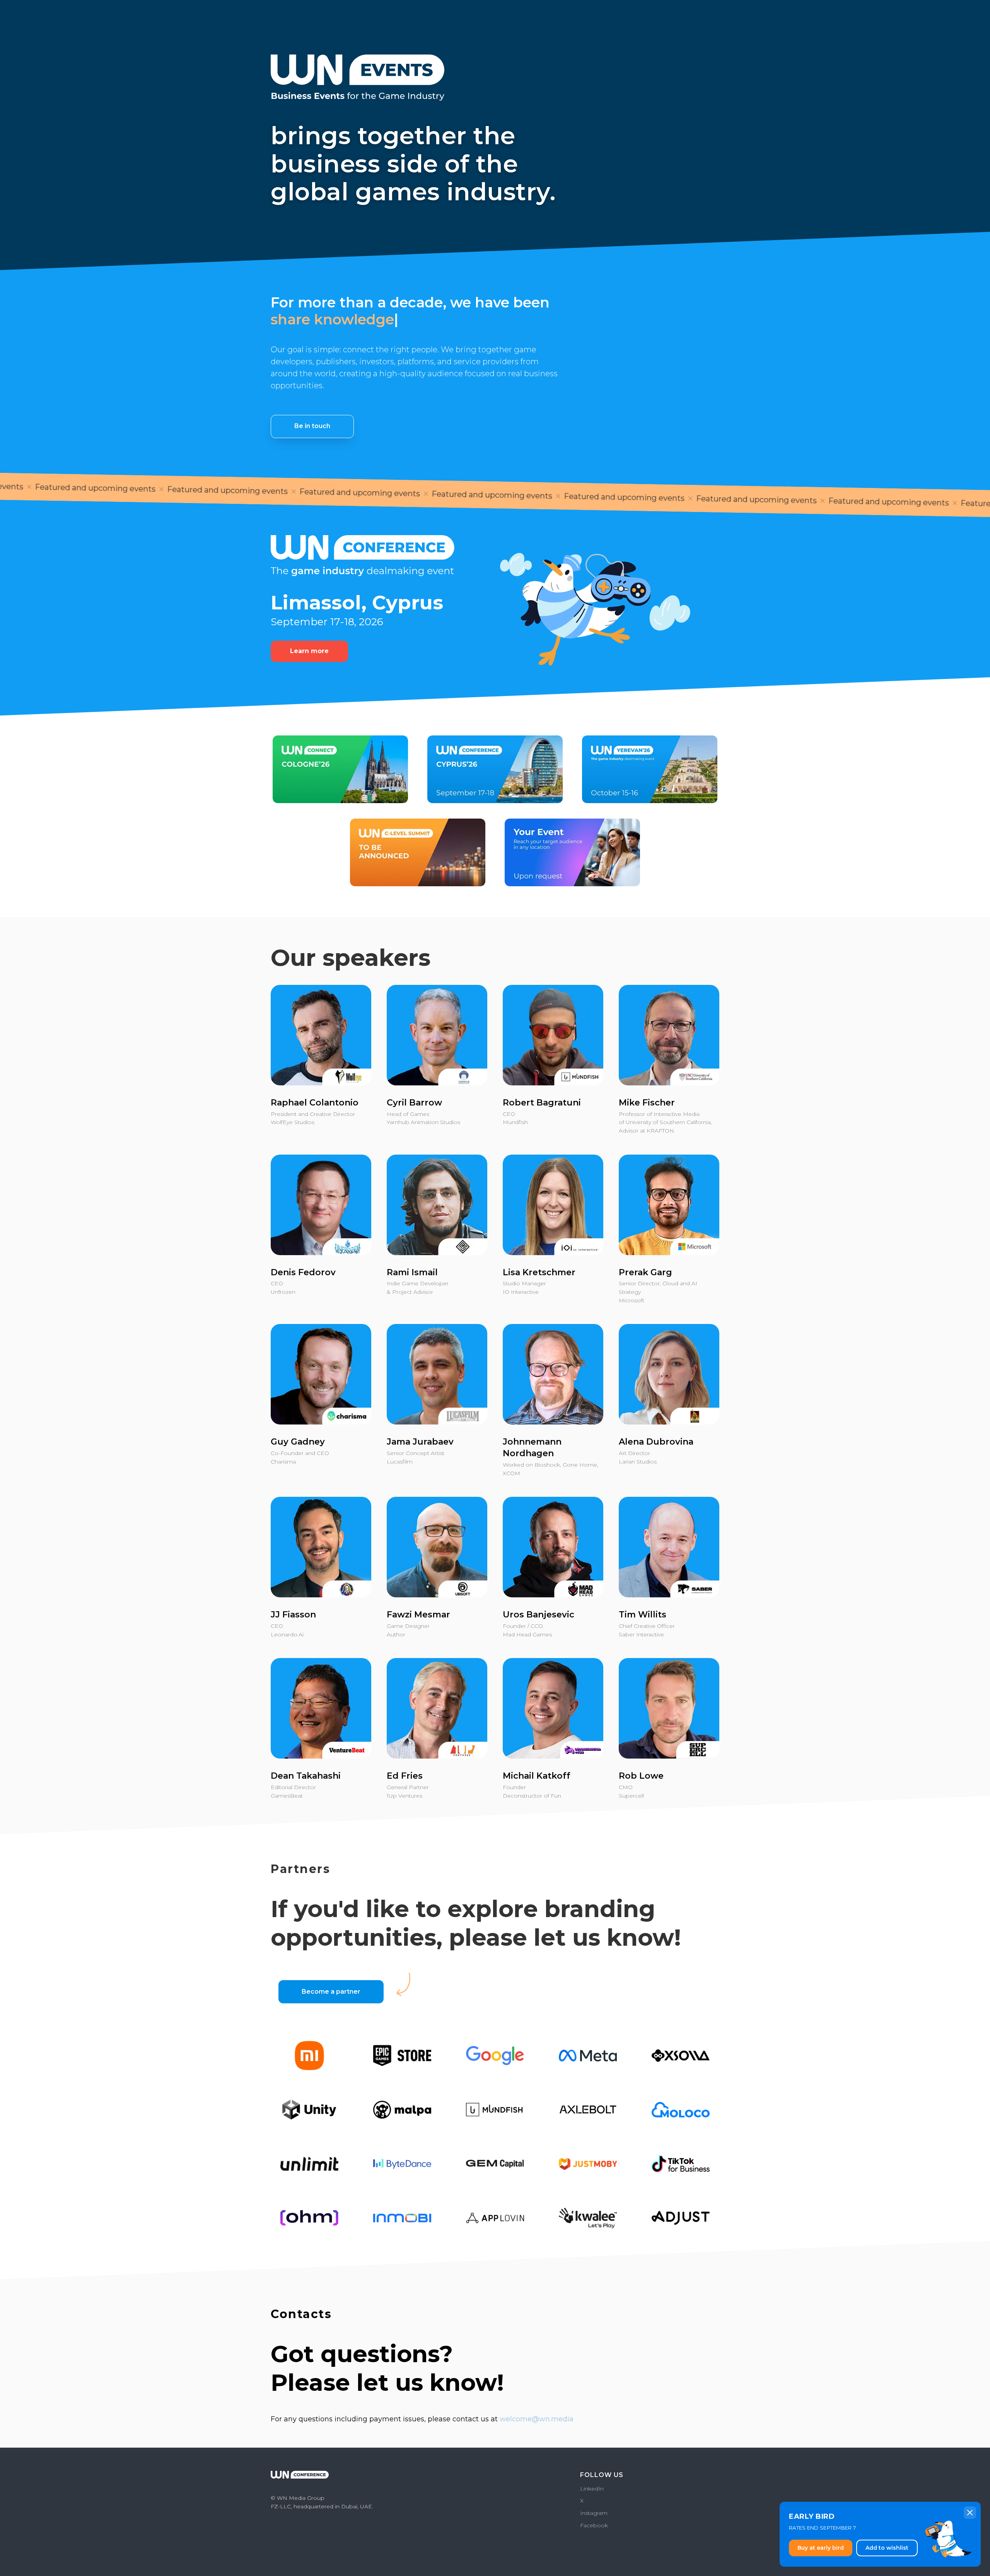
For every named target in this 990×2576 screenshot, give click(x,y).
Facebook (594, 2525)
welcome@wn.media (537, 2419)
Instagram (594, 2513)
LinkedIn (592, 2489)
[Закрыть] (970, 2513)
